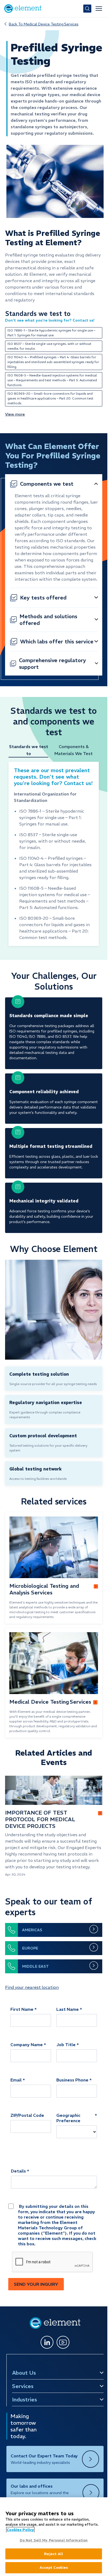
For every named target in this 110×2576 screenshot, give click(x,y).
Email (16, 2080)
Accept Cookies (54, 2568)
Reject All (54, 2554)
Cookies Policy (20, 2530)
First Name (22, 2009)
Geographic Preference (68, 2118)
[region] (54, 2537)
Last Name (68, 2009)
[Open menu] (99, 9)
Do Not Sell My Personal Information (54, 2540)
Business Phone (72, 2080)
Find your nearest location (32, 1987)
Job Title (66, 2045)
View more (15, 414)
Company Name (27, 2045)
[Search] (87, 9)
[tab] (31, 750)
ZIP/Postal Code (27, 2115)
